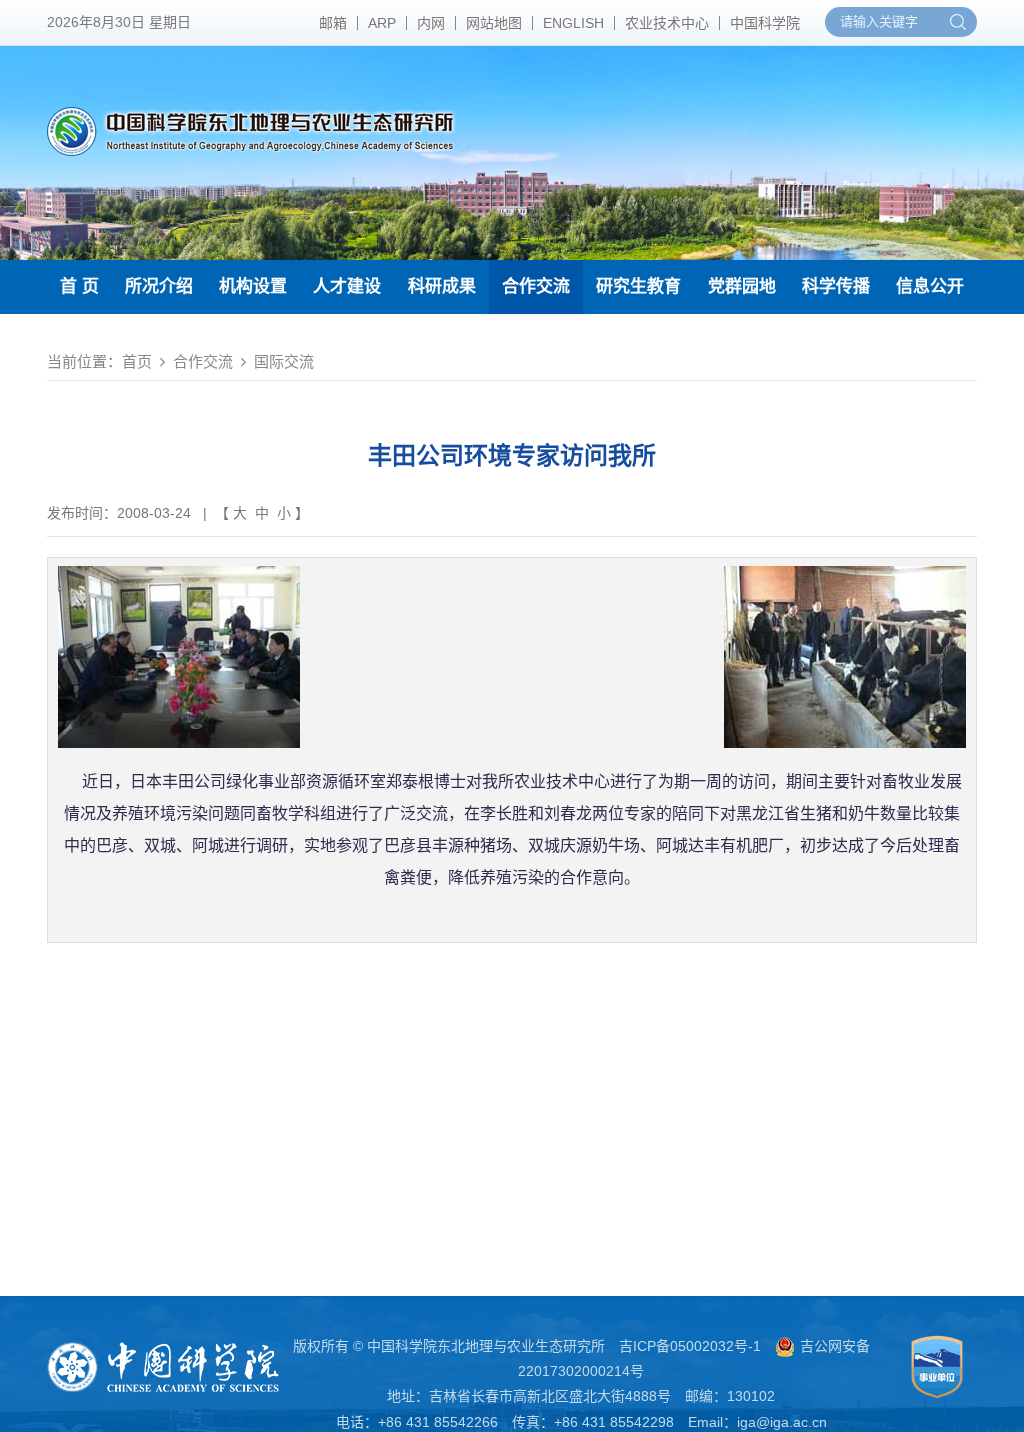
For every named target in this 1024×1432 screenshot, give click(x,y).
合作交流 (536, 286)
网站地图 (494, 23)
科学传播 (836, 286)
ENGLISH (573, 23)
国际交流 (284, 361)
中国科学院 (765, 23)
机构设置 (253, 286)
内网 (431, 23)
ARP (382, 23)
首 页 (79, 286)
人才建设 (347, 286)
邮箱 (333, 23)
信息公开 (930, 286)
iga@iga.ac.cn (782, 1422)
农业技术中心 (667, 23)
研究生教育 (638, 286)
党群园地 (742, 286)
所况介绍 (159, 286)
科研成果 (442, 286)
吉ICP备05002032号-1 (690, 1346)
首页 (137, 361)
